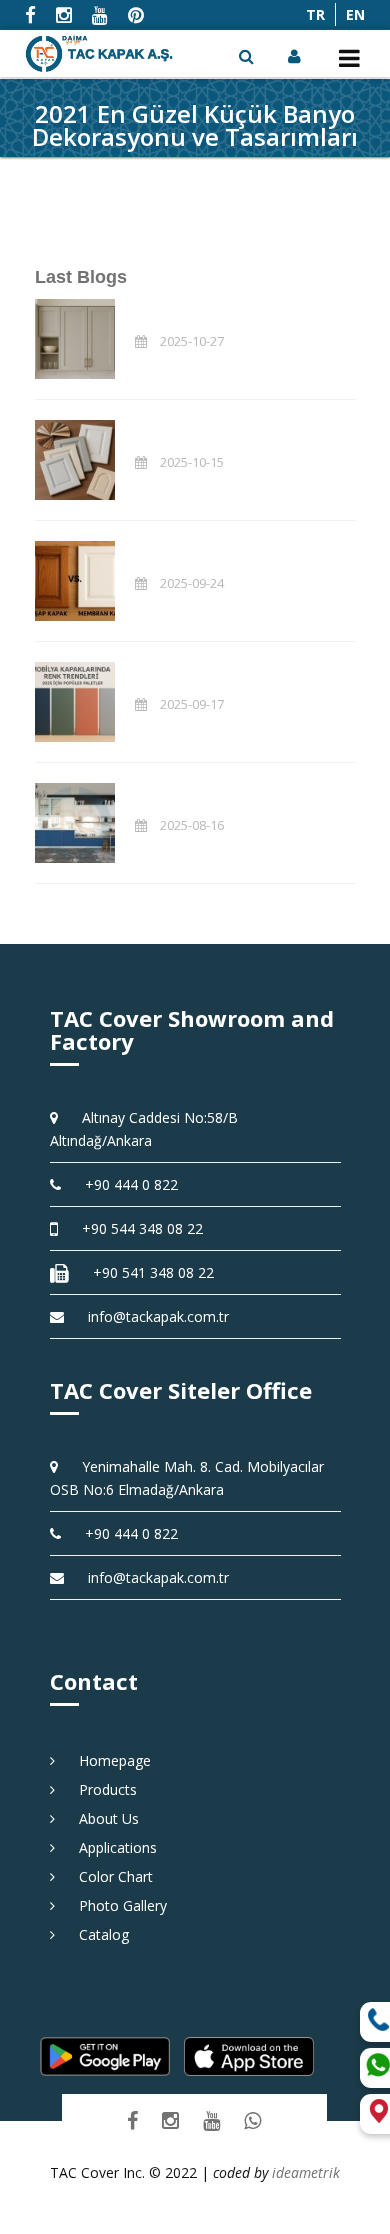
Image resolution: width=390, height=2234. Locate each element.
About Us (102, 1818)
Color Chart (109, 1876)
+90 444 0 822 (124, 1184)
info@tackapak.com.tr (158, 1316)
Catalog (97, 1934)
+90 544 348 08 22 (135, 1228)
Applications (111, 1847)
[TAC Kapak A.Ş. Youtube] (211, 2120)
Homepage (108, 1760)
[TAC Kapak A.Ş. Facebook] (132, 2120)
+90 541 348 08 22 (146, 1272)
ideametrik (306, 2172)
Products (101, 1789)
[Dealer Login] (296, 56)
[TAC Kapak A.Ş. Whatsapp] (252, 2120)
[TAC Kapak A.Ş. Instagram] (170, 2120)
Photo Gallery (116, 1905)
